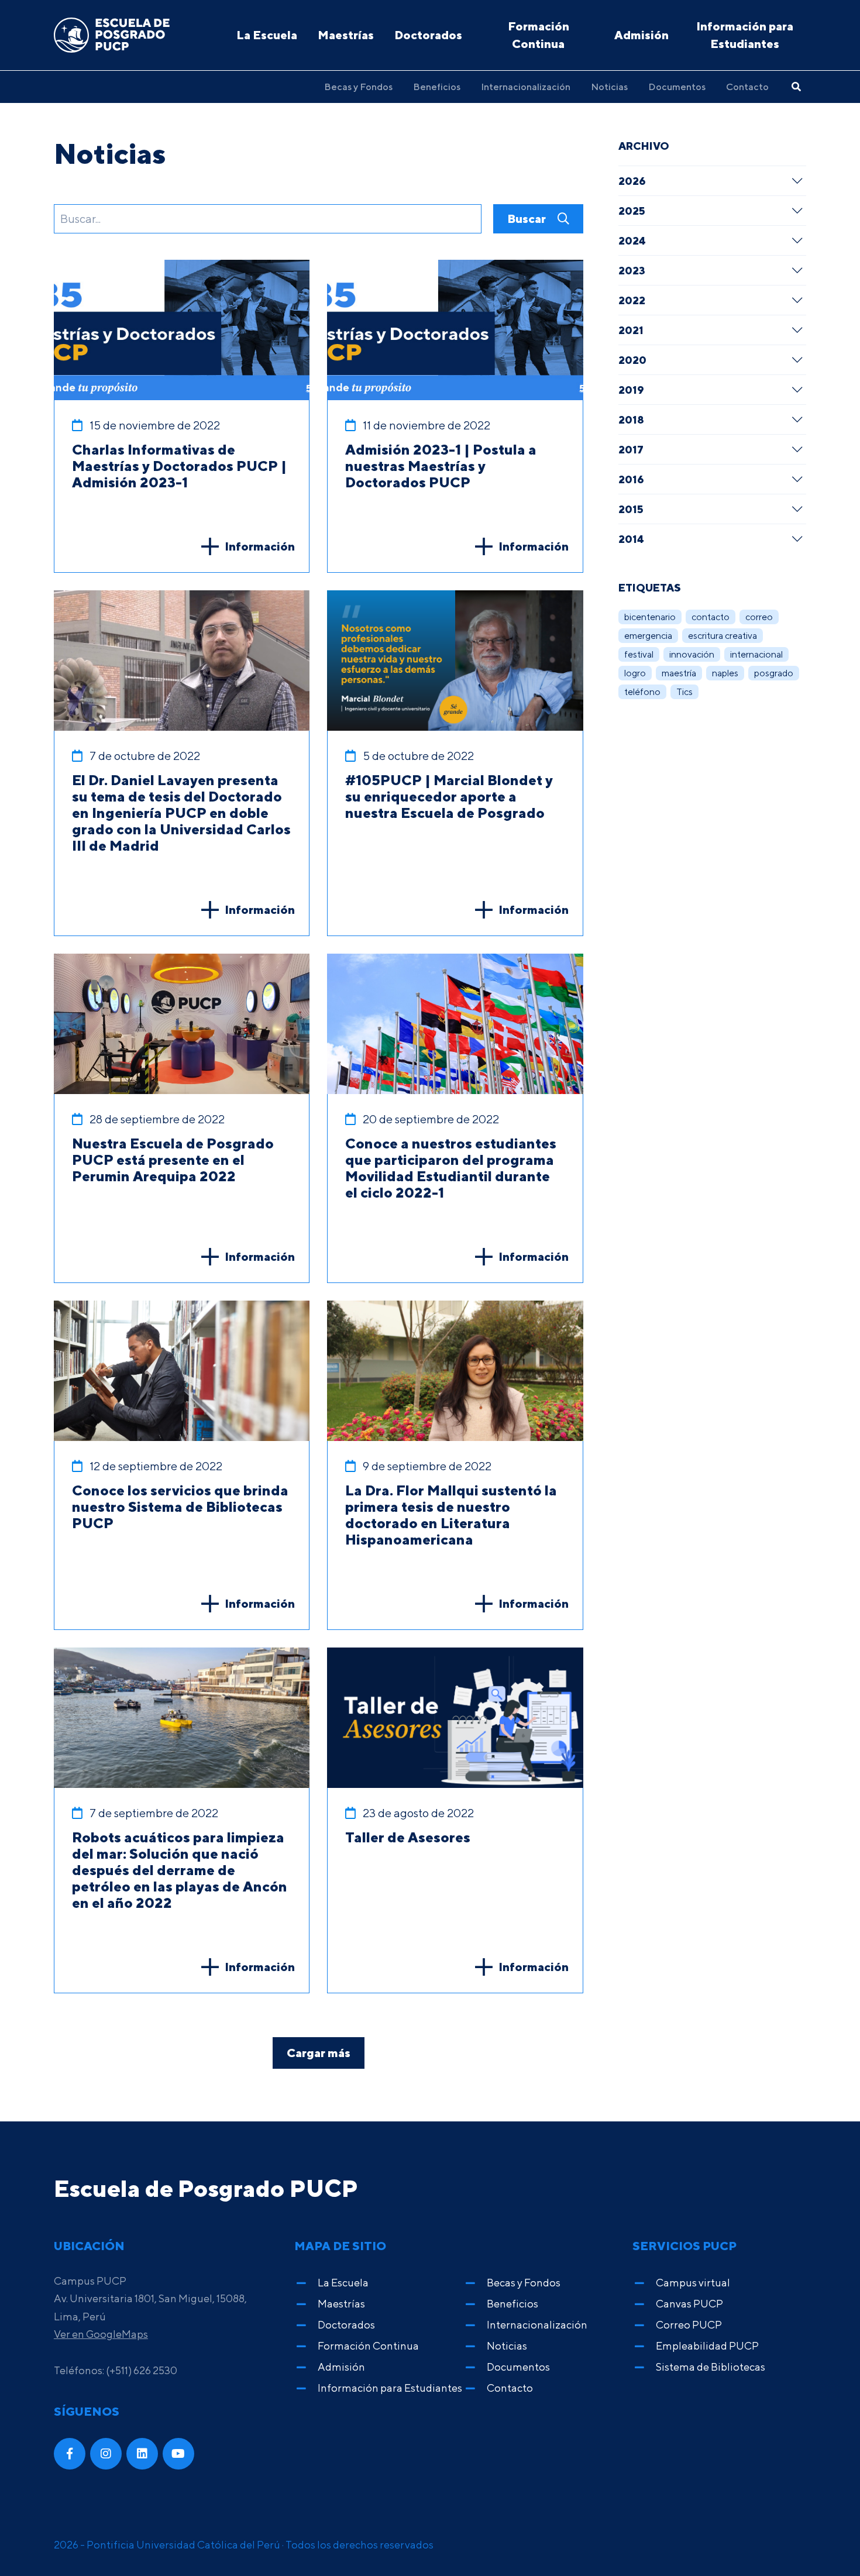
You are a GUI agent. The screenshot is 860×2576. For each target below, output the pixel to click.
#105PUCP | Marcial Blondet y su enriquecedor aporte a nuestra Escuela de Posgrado (449, 796)
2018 (631, 419)
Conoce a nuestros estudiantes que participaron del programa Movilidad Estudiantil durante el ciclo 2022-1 (451, 1168)
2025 (632, 211)
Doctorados (428, 35)
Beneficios (437, 87)
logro (635, 673)
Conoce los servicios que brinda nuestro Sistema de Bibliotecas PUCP (180, 1507)
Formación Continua (539, 35)
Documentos (677, 87)
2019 (631, 390)
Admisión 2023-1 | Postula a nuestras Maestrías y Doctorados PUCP (441, 466)
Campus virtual (693, 2283)
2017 (631, 449)
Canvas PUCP (689, 2304)
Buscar (528, 219)
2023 (632, 270)
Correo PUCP (689, 2325)
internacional (756, 654)
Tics (684, 692)
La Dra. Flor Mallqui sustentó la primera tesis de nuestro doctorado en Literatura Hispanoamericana (451, 1515)
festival (639, 654)
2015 (631, 509)
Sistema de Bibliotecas (711, 2367)
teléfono (642, 692)
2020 (632, 360)
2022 (632, 300)
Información (260, 546)
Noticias (609, 87)
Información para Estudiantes (745, 35)
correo (759, 617)
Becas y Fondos (358, 87)
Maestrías (346, 35)
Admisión (641, 35)
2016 (631, 479)
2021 (631, 330)
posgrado (774, 673)
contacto (711, 617)
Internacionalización (526, 87)
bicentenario (650, 617)
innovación (692, 654)
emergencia (648, 636)
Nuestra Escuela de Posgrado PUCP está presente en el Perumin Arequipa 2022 (173, 1160)
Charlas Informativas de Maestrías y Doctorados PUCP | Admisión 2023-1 (179, 466)
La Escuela (267, 35)
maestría (679, 673)
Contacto (747, 87)
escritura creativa (723, 636)
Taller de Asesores (408, 1837)
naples (725, 673)
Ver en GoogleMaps (101, 2334)
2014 (631, 539)
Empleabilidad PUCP (707, 2346)
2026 (632, 181)
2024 (632, 240)
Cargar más (319, 2053)
